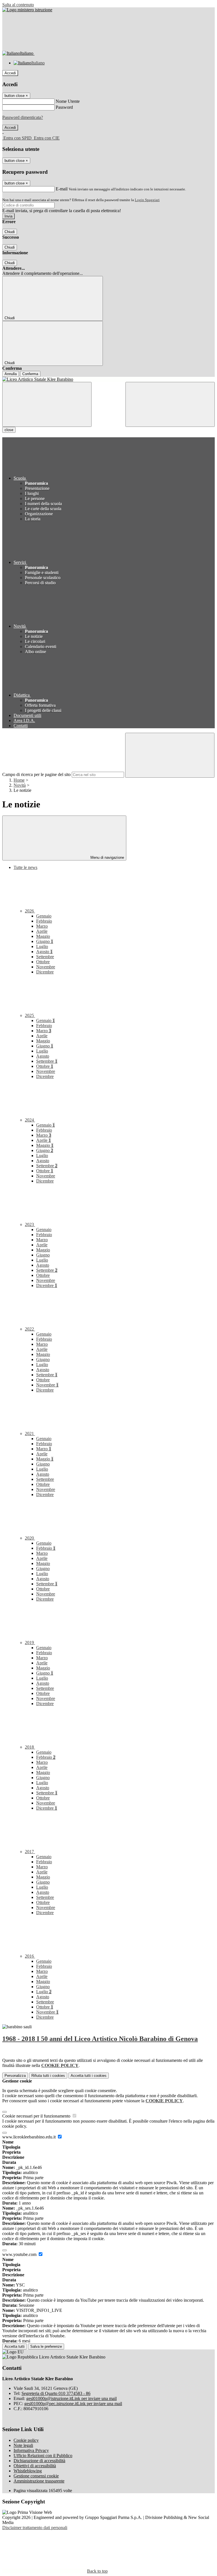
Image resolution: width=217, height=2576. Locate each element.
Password (64, 107)
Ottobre (43, 962)
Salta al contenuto (18, 5)
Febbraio (44, 921)
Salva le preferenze (46, 2346)
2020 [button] (30, 1538)
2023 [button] (30, 1224)
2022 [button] (30, 1329)
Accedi (10, 73)
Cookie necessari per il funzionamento (37, 2116)
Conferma (30, 374)
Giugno (45, 941)
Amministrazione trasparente (39, 2481)
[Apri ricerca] (170, 404)
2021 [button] (30, 1433)
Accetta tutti (89, 2076)
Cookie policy (26, 2440)
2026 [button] (30, 911)
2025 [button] (30, 1015)
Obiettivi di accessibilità (35, 2466)
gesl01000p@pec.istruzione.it (73, 2404)
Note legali (23, 2445)
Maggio (43, 936)
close (9, 430)
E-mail (62, 189)
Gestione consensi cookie (36, 2476)
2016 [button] (30, 1956)
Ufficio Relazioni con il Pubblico (43, 2456)
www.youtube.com (20, 2254)
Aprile (42, 931)
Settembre (45, 957)
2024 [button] (30, 1120)
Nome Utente (68, 101)
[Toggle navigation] (47, 404)
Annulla (11, 374)
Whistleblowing (28, 2471)
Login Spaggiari (147, 200)
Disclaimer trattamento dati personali (35, 2528)
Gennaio (44, 916)
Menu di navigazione (107, 857)
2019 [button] (30, 1643)
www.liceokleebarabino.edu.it (30, 2137)
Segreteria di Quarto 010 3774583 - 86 (56, 2393)
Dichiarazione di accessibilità (39, 2461)
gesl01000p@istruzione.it (71, 2398)
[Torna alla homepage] (108, 379)
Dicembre (45, 972)
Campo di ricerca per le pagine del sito (36, 774)
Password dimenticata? (23, 117)
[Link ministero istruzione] (27, 10)
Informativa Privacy (31, 2450)
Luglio (42, 946)
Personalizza (15, 2076)
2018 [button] (30, 1747)
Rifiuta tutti (48, 2076)
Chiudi (10, 232)
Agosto (44, 952)
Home (19, 780)
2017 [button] (30, 1852)
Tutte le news (25, 867)
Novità (20, 785)
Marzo (42, 926)
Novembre (46, 967)
